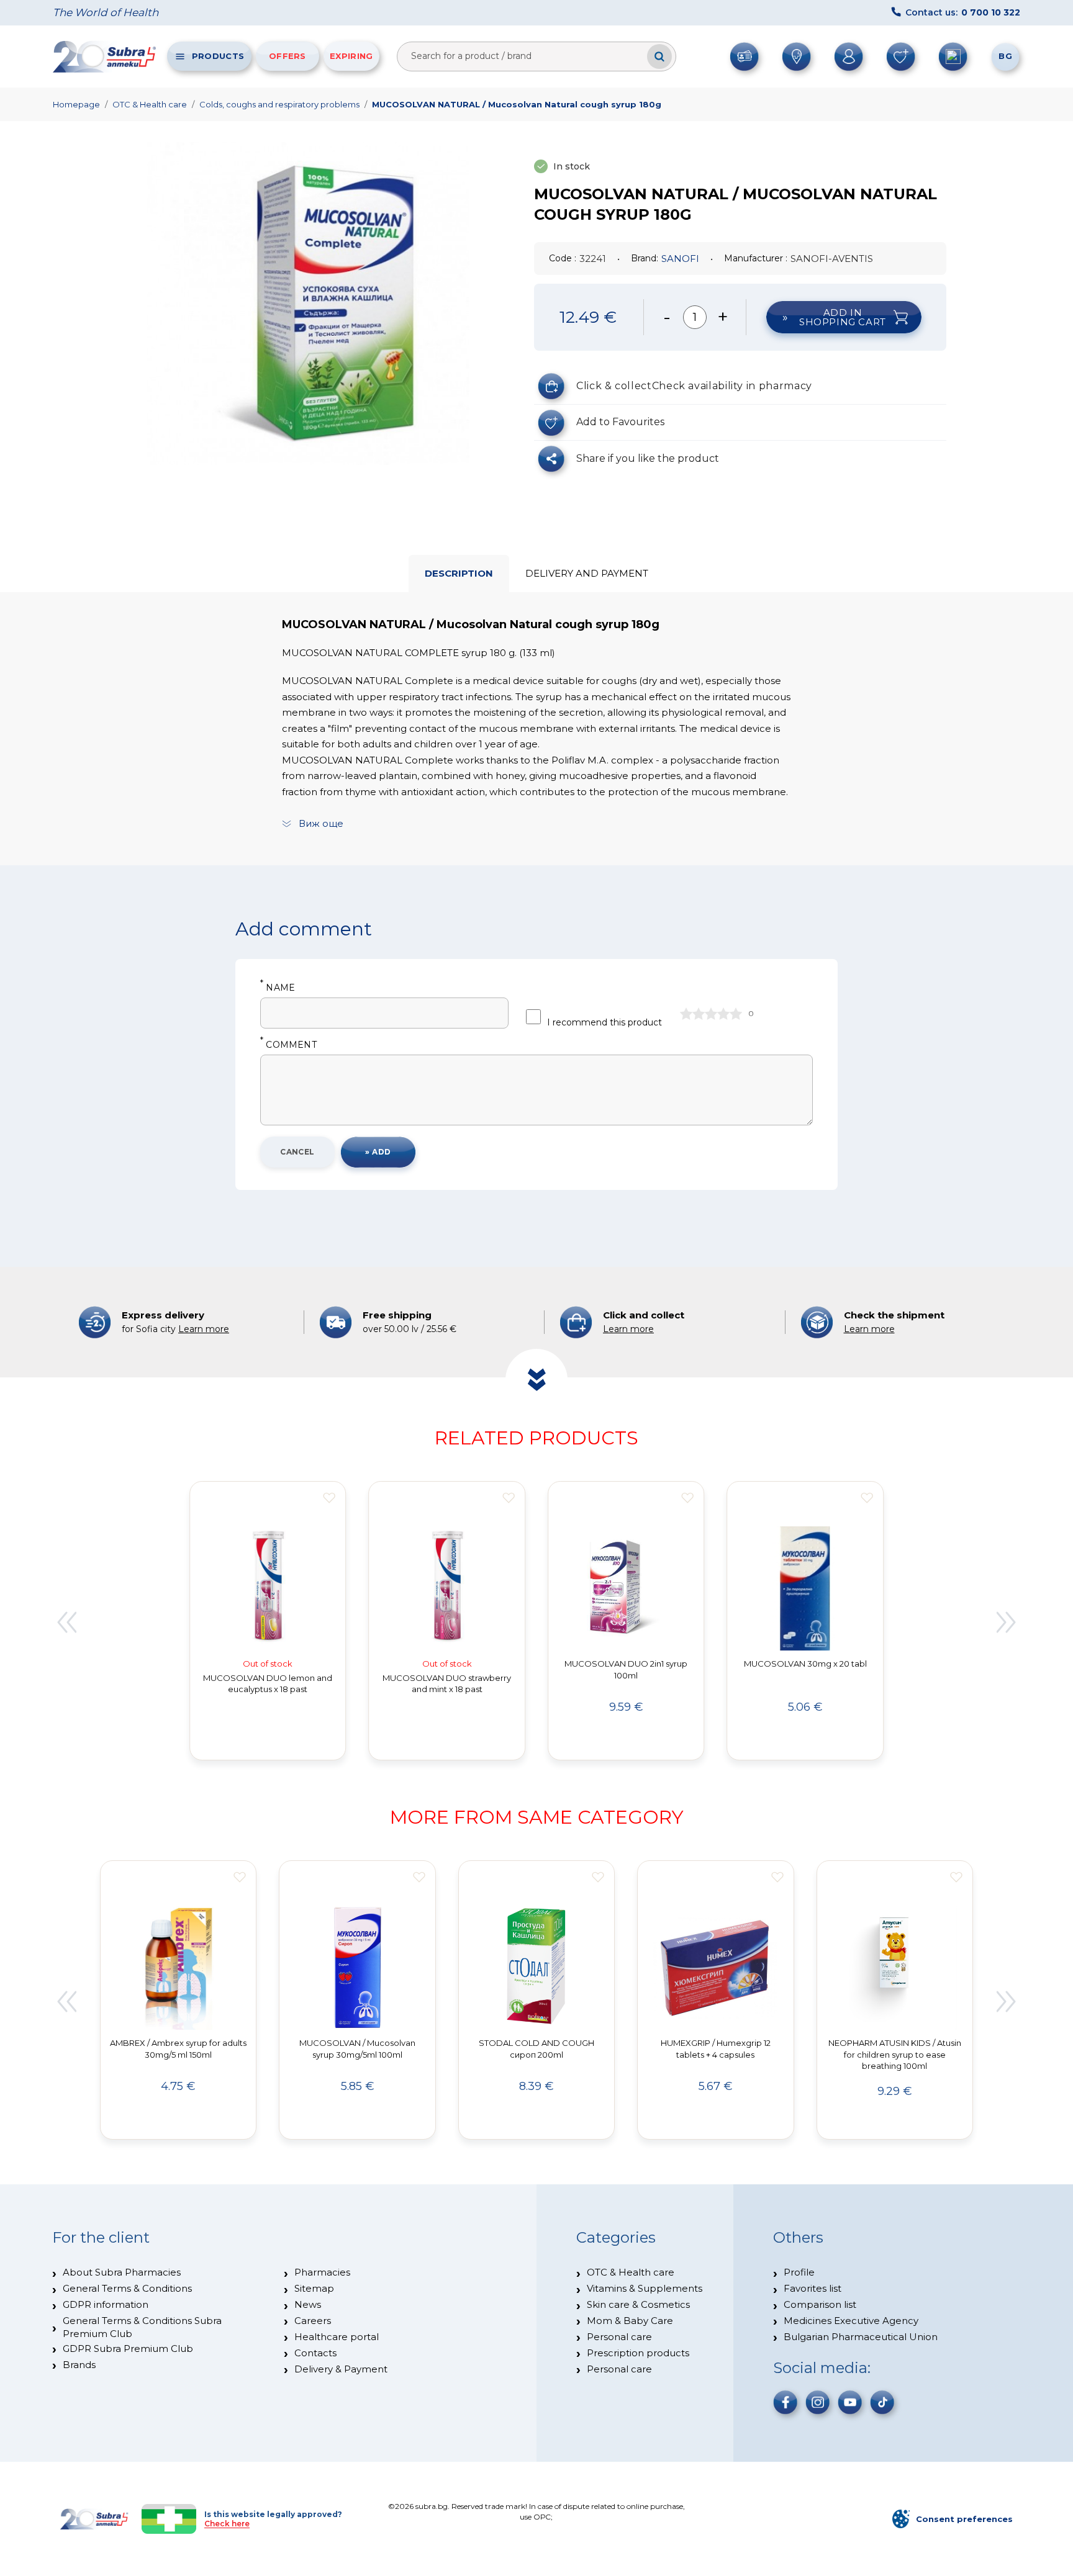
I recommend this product (604, 1022)
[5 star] (736, 1014)
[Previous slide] (66, 1623)
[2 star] (699, 1014)
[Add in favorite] (330, 1498)
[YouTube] (850, 2402)
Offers (287, 56)
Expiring (351, 56)
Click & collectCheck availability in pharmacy (694, 386)
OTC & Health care (150, 104)
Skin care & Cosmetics (638, 2304)
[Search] (659, 56)
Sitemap (314, 2288)
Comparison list (820, 2304)
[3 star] (711, 1014)
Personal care (619, 2337)
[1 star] (686, 1014)
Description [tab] (459, 573)
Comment (288, 1045)
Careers (313, 2321)
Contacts (315, 2353)
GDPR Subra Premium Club (128, 2349)
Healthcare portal (337, 2337)
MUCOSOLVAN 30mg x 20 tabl (805, 1664)
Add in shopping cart (843, 317)
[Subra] (106, 56)
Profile (799, 2272)
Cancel (297, 1152)
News (308, 2304)
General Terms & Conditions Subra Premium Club (142, 2327)
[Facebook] (786, 2402)
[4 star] (723, 1014)
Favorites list (813, 2288)
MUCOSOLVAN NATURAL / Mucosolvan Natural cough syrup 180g (517, 104)
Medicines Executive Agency (851, 2321)
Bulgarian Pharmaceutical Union (861, 2337)
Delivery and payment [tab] (587, 573)
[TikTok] (882, 2402)
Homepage (76, 104)
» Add (378, 1152)
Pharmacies (322, 2272)
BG (1005, 56)
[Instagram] (818, 2402)
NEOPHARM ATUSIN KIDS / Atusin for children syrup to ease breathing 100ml (895, 2055)
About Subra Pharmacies (122, 2272)
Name (278, 988)
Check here (227, 2524)
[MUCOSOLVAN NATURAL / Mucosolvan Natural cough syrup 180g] (308, 304)
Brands (79, 2365)
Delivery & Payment (341, 2369)
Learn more (204, 1329)
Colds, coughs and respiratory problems (279, 104)
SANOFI (680, 259)
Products (218, 56)
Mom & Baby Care (630, 2321)
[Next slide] (1007, 1623)
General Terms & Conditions (127, 2288)
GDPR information (106, 2304)
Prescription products (638, 2353)
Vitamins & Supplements (645, 2288)
